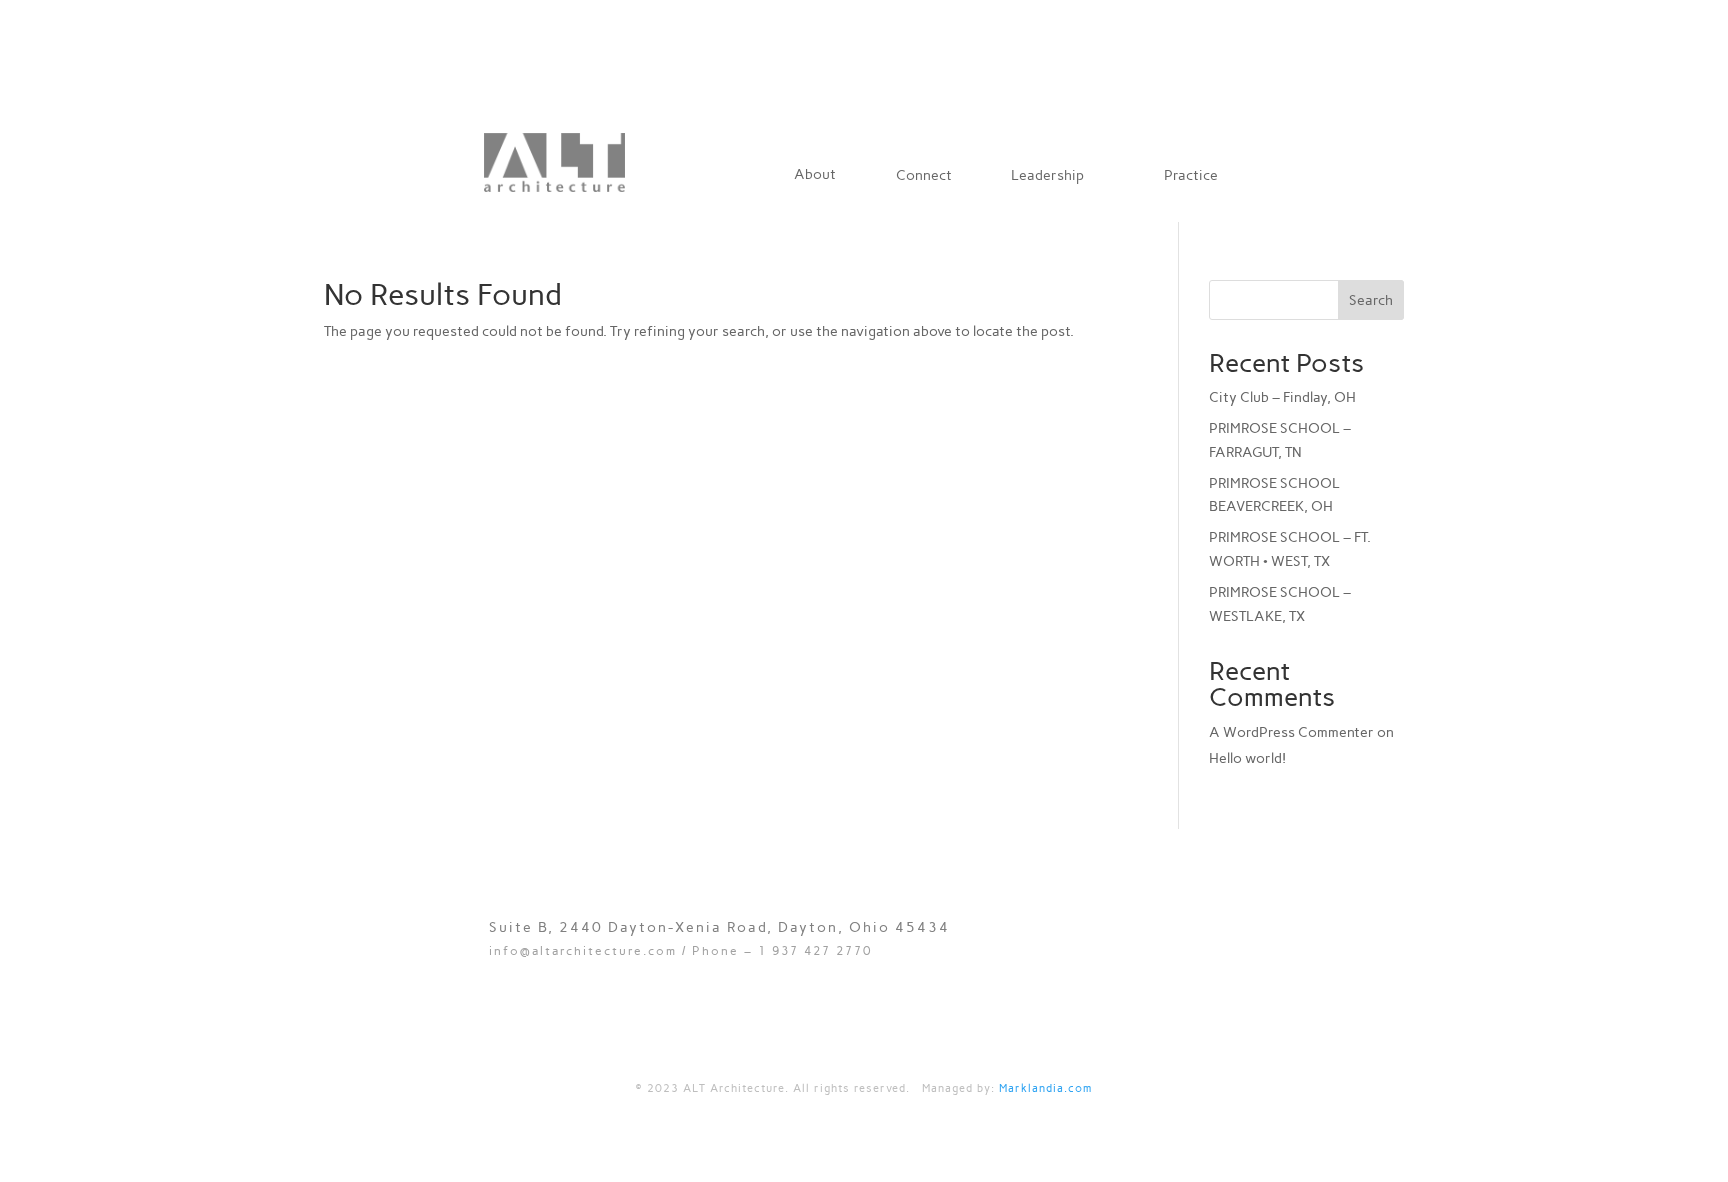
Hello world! (1247, 758)
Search (1371, 300)
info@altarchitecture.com (583, 951)
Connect (924, 176)
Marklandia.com (1046, 1088)
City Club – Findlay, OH (1282, 397)
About (815, 175)
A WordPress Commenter (1291, 732)
